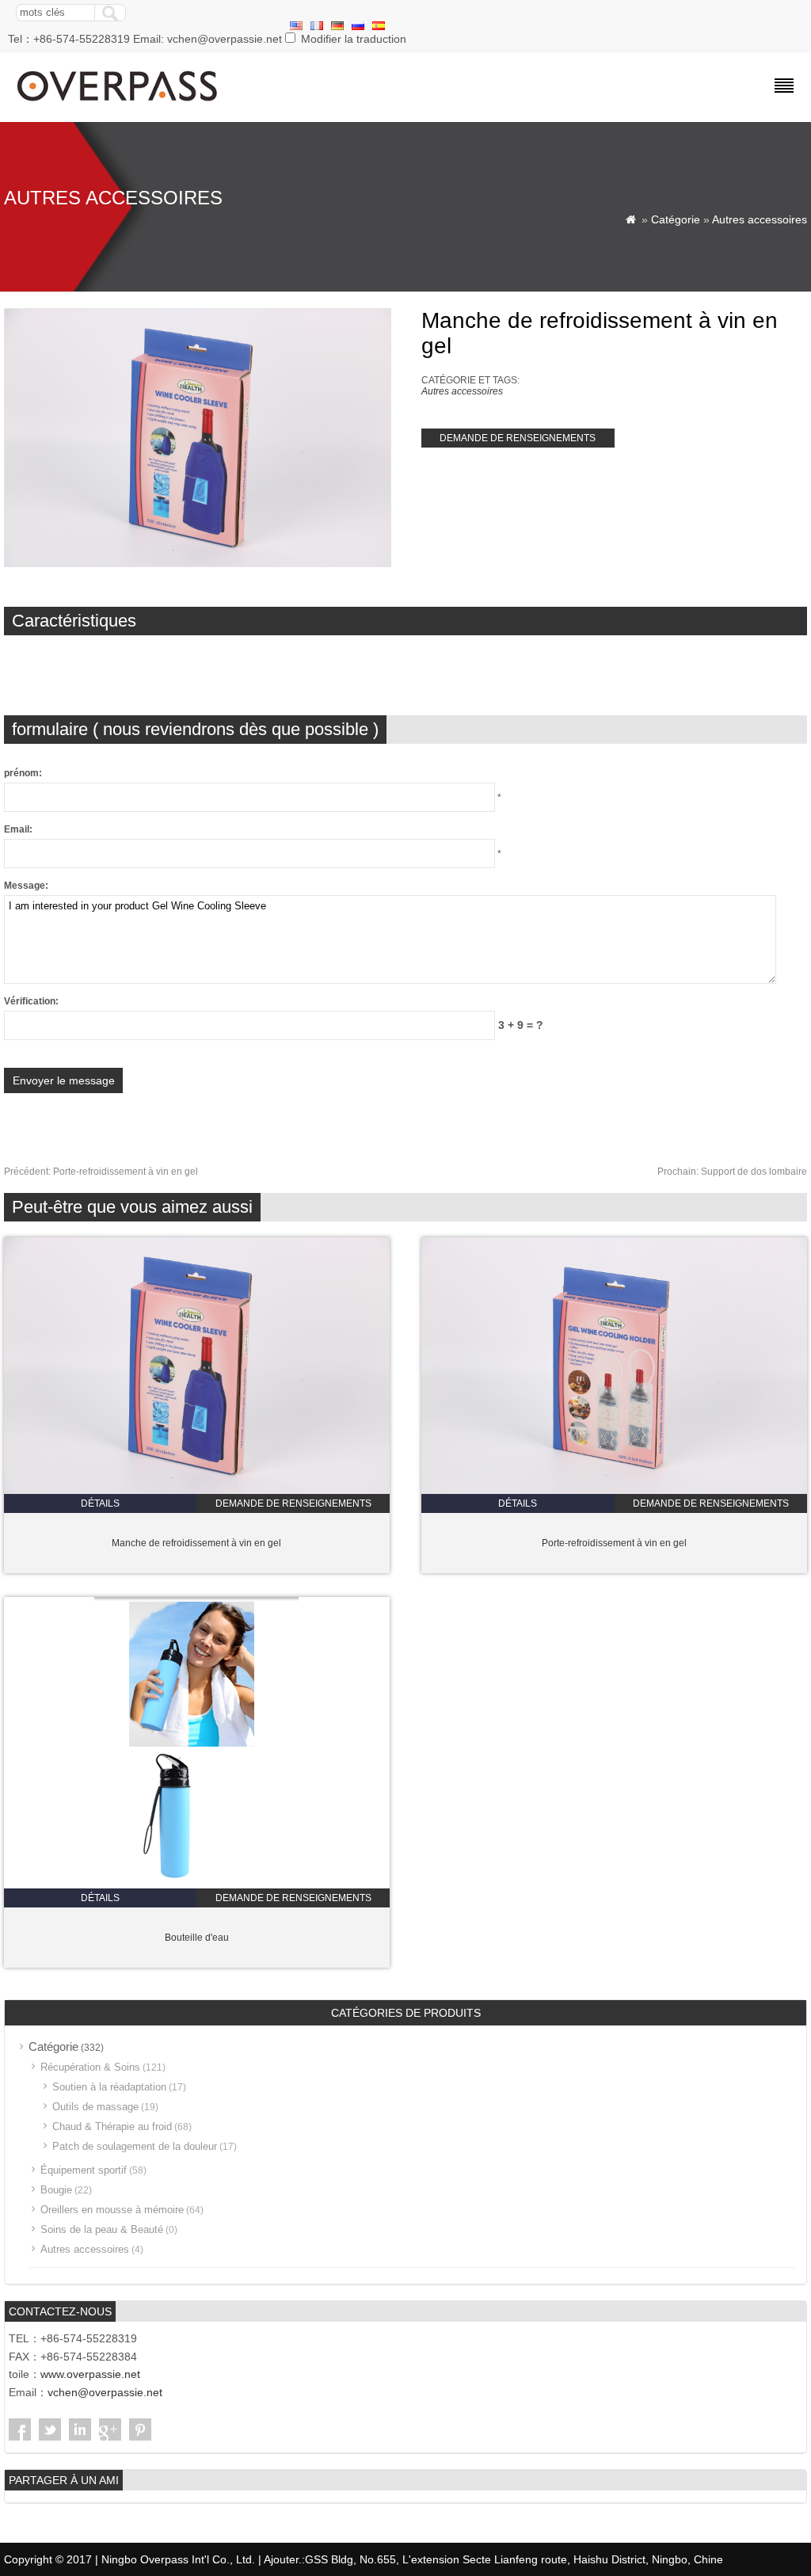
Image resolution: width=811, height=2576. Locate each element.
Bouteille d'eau (197, 1938)
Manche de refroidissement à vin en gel (196, 1543)
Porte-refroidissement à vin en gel (101, 1172)
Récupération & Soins (90, 2067)
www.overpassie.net (90, 2374)
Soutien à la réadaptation (109, 2087)
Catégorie (676, 219)
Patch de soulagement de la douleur (135, 2146)
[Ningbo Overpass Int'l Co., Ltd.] (118, 103)
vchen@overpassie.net (105, 2392)
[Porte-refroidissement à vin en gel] (614, 1491)
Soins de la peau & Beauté (102, 2229)
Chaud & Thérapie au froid (112, 2126)
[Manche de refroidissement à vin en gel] (197, 1491)
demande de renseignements (518, 438)
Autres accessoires (760, 219)
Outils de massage (95, 2107)
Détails (100, 1503)
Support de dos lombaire (732, 1172)
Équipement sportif (84, 2170)
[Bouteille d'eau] (196, 1885)
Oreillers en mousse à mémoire (112, 2210)
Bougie (56, 2190)
